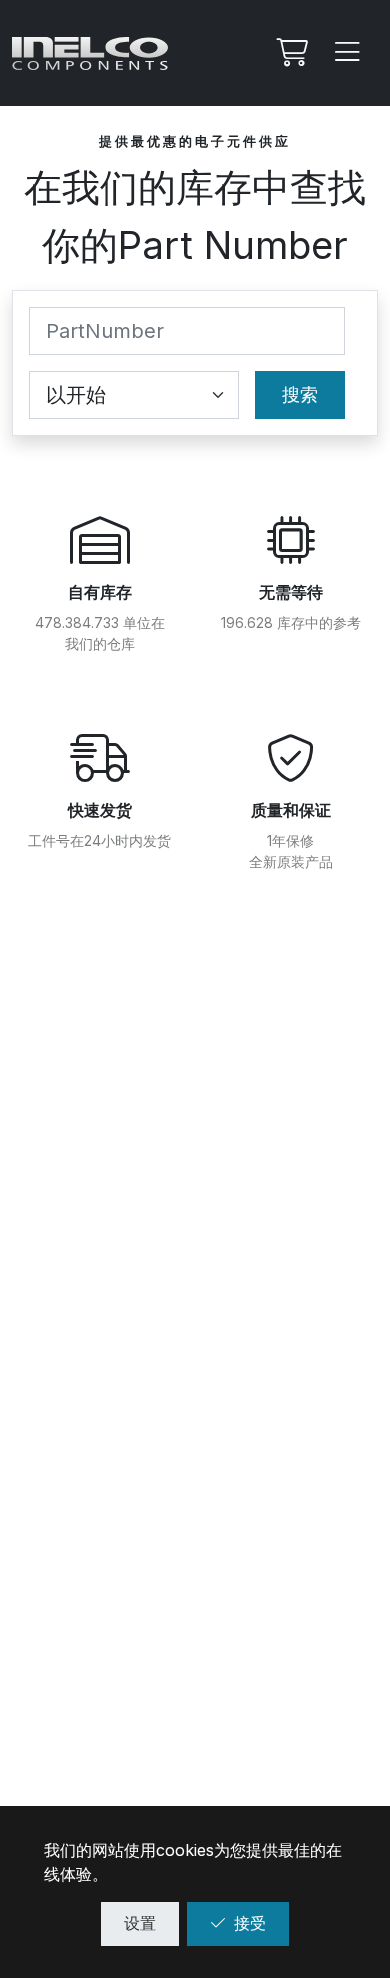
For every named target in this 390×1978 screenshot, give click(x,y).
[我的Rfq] (290, 53)
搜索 (300, 394)
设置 (140, 1923)
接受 (250, 1923)
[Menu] (348, 53)
